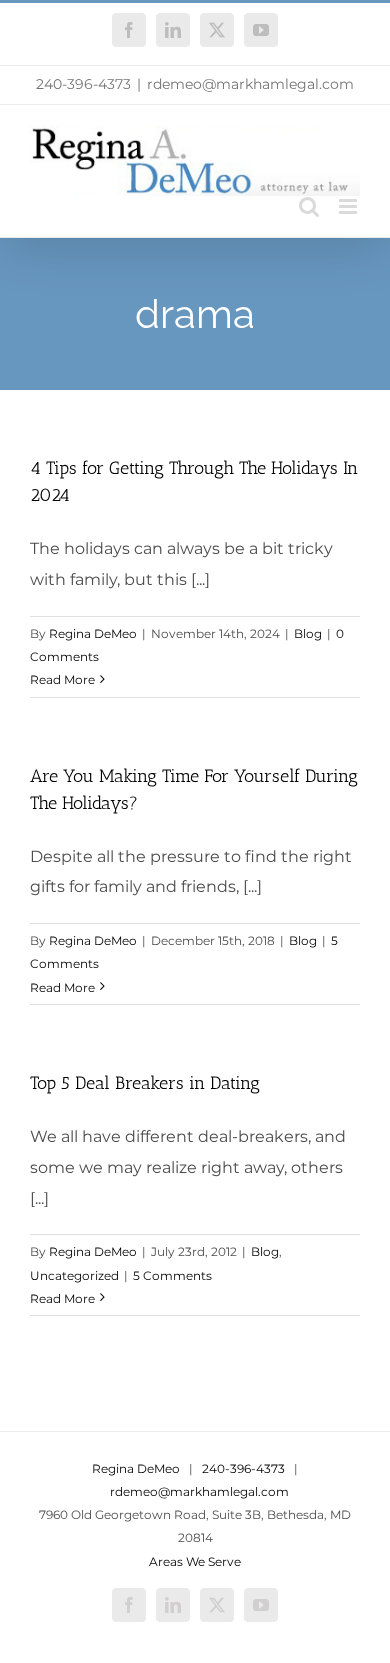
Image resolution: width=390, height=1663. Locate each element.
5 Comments (172, 1275)
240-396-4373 (83, 84)
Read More (62, 679)
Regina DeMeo (93, 633)
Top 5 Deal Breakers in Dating (145, 1083)
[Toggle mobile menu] (349, 206)
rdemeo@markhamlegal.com (250, 84)
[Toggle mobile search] (309, 206)
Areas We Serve (195, 1561)
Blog (308, 633)
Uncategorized (74, 1275)
